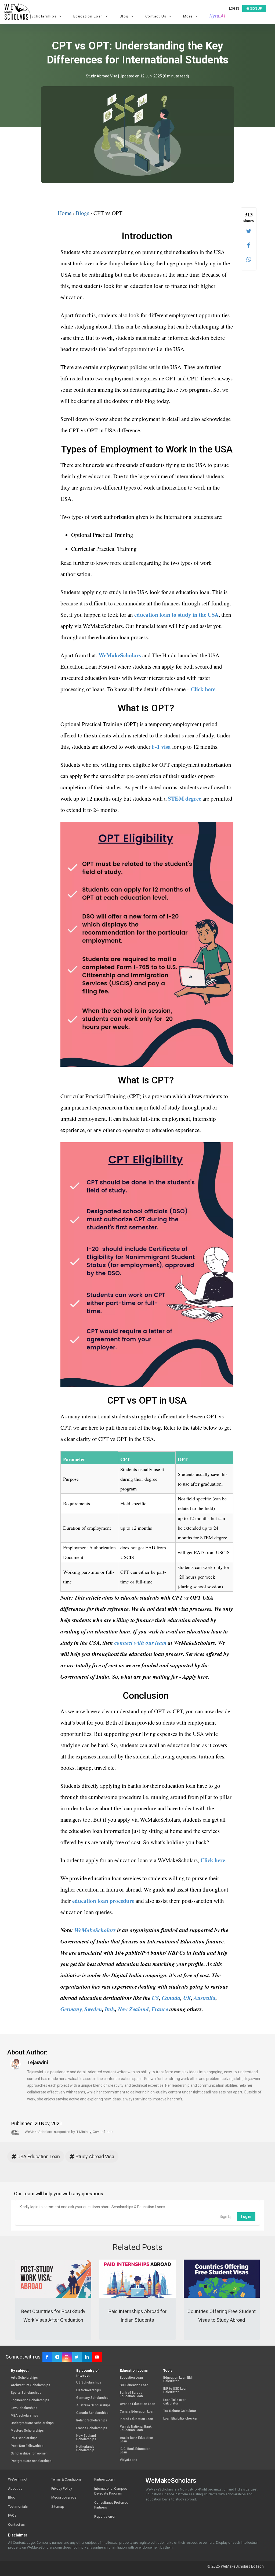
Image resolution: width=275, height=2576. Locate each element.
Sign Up (226, 2217)
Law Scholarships (24, 2408)
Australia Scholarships (93, 2405)
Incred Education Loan (136, 2419)
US (155, 1998)
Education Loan (131, 2378)
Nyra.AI (218, 16)
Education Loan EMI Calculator (178, 2379)
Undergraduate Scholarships (32, 2423)
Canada (171, 1998)
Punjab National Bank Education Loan (136, 2428)
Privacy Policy (62, 2488)
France (160, 2009)
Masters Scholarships (27, 2431)
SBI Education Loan (134, 2385)
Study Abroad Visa (102, 76)
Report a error (105, 2516)
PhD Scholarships (24, 2438)
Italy (110, 2009)
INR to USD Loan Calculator (175, 2391)
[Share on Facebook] (249, 245)
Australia (205, 1998)
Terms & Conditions (66, 2479)
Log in (234, 9)
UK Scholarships (89, 2390)
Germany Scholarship (92, 2398)
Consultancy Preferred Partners (111, 2505)
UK (187, 1998)
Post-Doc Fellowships (27, 2446)
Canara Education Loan (137, 2412)
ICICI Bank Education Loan (135, 2451)
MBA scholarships (24, 2416)
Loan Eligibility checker (180, 2419)
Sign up (256, 9)
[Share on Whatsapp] (249, 259)
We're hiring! (18, 2479)
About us (15, 2488)
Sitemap (58, 2507)
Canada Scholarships (92, 2413)
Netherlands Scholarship (85, 2449)
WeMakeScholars (95, 1930)
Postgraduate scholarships (31, 2461)
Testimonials (18, 2507)
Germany (71, 2009)
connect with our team (140, 1643)
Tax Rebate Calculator (180, 2411)
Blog (12, 2497)
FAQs (12, 2515)
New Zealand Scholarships (86, 2438)
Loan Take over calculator (174, 2402)
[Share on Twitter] (249, 231)
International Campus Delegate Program (111, 2491)
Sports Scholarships (26, 2393)
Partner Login (104, 2479)
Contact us (16, 2525)
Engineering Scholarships (30, 2400)
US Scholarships (89, 2383)
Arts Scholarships (24, 2378)
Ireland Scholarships (92, 2420)
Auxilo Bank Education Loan (136, 2440)
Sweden (93, 2009)
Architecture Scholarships (30, 2385)
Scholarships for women (29, 2454)
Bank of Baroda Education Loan (131, 2395)
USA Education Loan (38, 2156)
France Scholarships (92, 2428)
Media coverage (64, 2497)
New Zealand (133, 2009)
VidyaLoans (129, 2460)
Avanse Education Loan (137, 2404)
